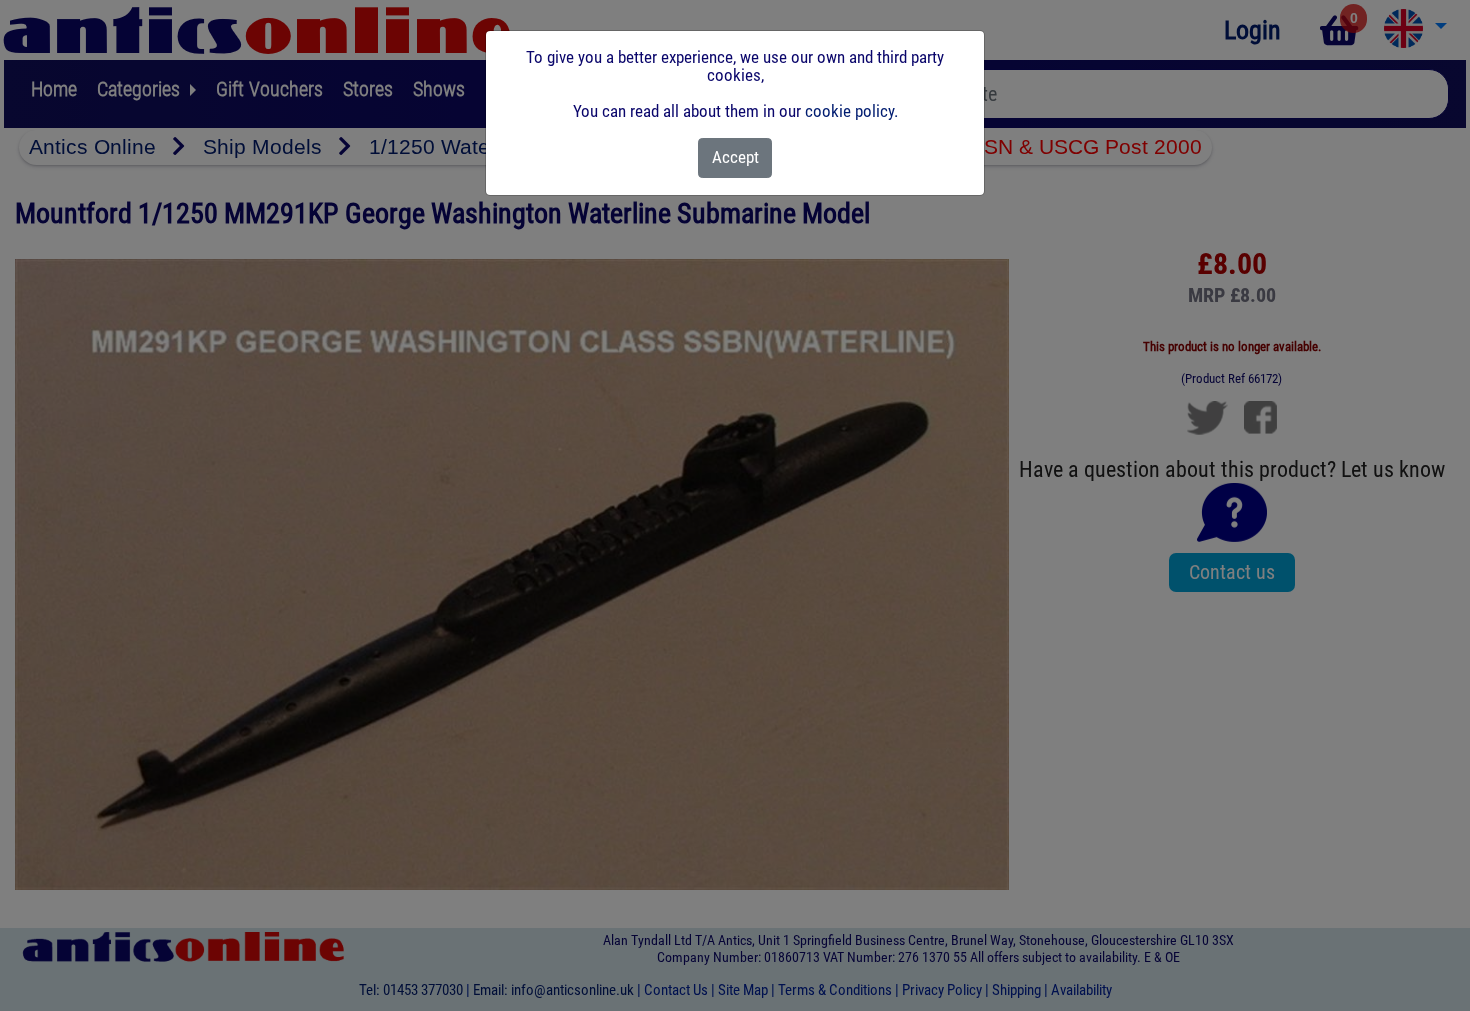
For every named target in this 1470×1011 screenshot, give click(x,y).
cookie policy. (851, 111)
